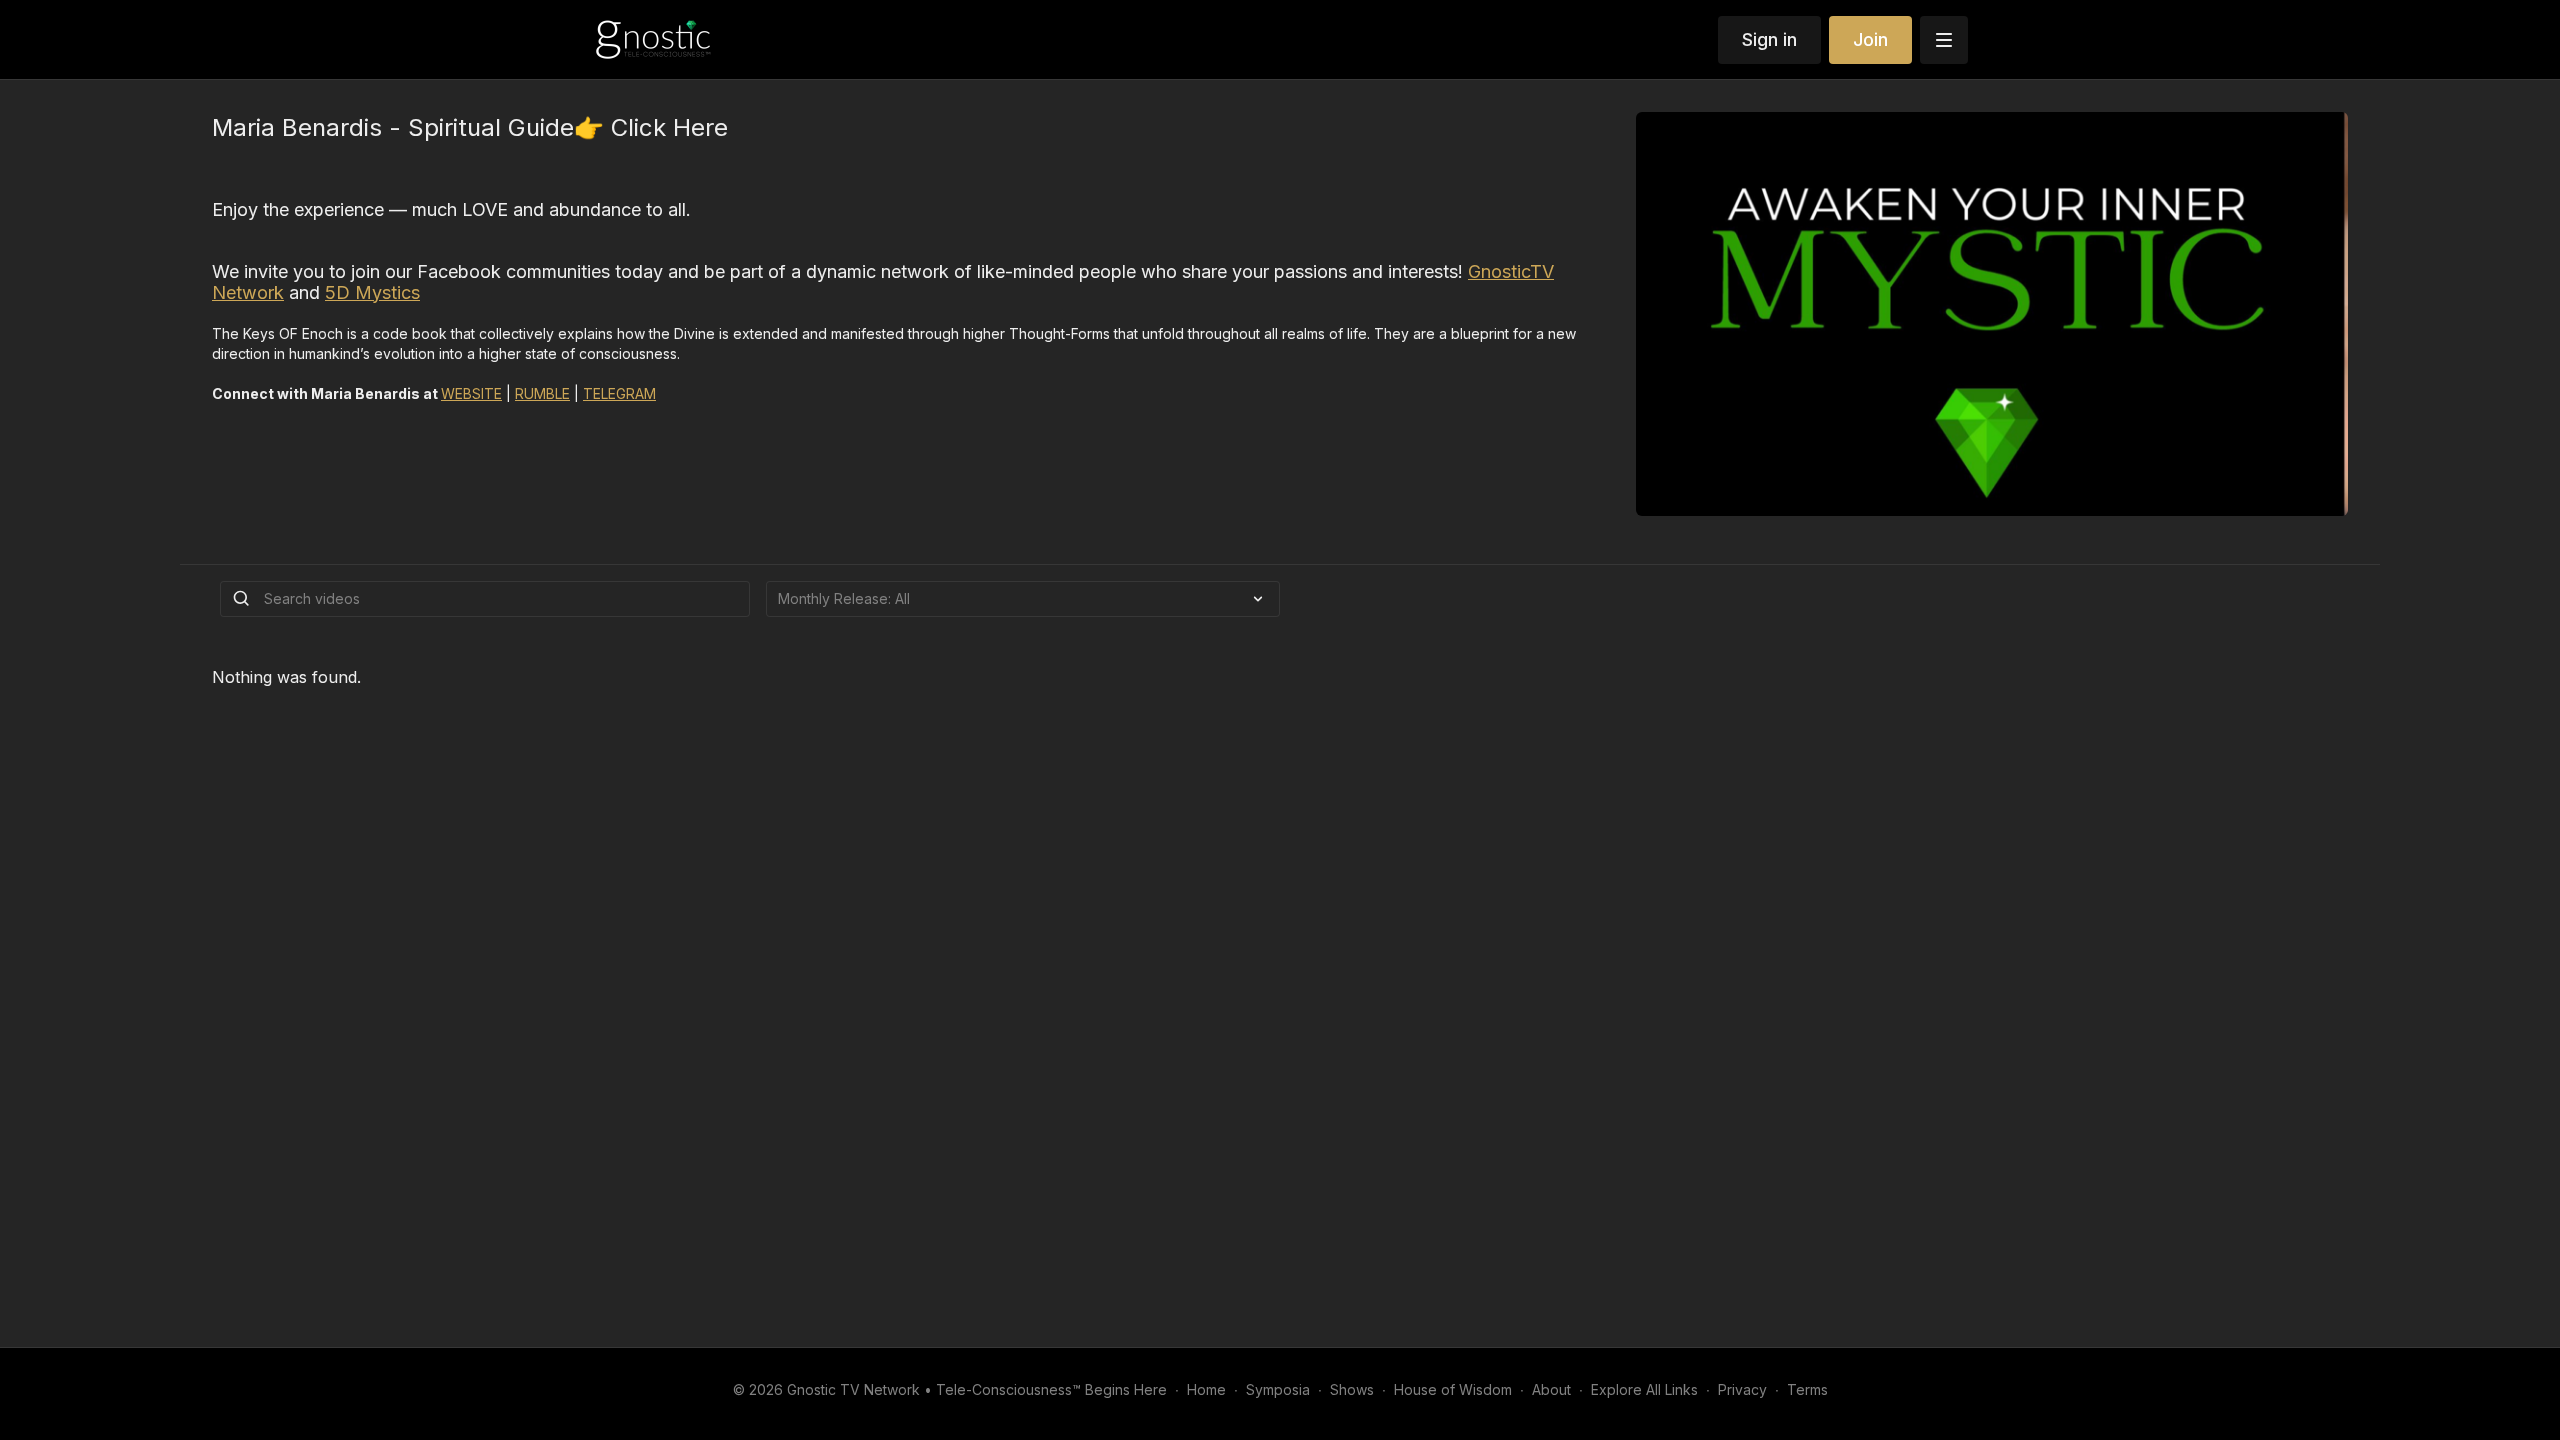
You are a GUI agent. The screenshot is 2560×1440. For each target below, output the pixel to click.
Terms (1807, 1389)
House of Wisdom (1453, 1389)
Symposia (1278, 1389)
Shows (1352, 1389)
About (1551, 1389)
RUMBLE (542, 393)
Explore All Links (1644, 1389)
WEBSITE (471, 393)
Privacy (1742, 1389)
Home (1206, 1389)
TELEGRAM (619, 393)
